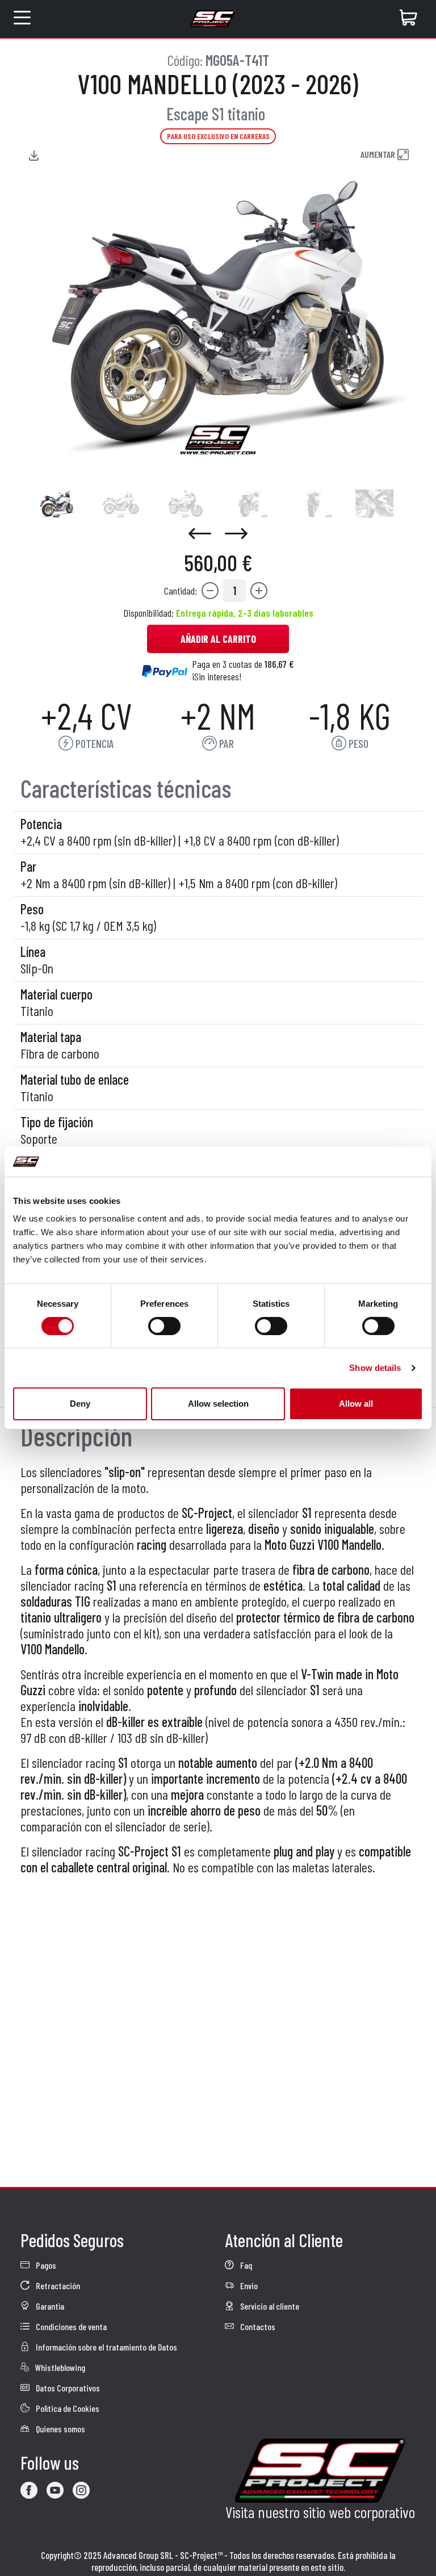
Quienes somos (60, 2429)
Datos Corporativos (67, 2388)
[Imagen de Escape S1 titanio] (56, 504)
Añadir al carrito (218, 639)
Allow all (356, 1404)
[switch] (164, 1326)
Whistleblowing (59, 2367)
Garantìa (49, 2306)
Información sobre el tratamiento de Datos (106, 2347)
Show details (375, 1368)
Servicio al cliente (269, 2306)
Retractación (57, 2286)
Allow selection (218, 1404)
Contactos (257, 2326)
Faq (245, 2265)
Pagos (45, 2265)
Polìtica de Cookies (67, 2408)
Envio (248, 2286)
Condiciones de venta (70, 2326)
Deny (80, 1404)
